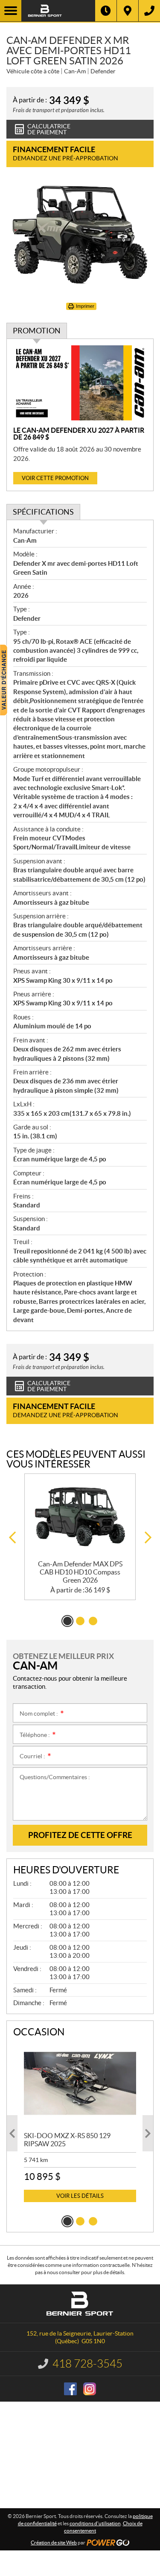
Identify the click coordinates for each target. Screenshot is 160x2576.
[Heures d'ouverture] (106, 11)
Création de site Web (54, 2543)
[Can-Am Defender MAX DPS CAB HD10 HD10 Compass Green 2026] (80, 1517)
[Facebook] (70, 2389)
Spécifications (43, 512)
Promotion (37, 331)
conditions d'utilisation (95, 2523)
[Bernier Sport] (58, 11)
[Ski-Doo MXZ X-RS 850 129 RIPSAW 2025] (80, 2083)
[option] (80, 1537)
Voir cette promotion (55, 478)
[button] (12, 1538)
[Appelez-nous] (149, 11)
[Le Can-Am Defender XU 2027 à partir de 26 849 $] (80, 383)
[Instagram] (90, 2389)
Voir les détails (80, 2196)
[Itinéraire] (128, 11)
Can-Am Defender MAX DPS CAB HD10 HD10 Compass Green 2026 (80, 1572)
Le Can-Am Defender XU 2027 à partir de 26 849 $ (79, 434)
